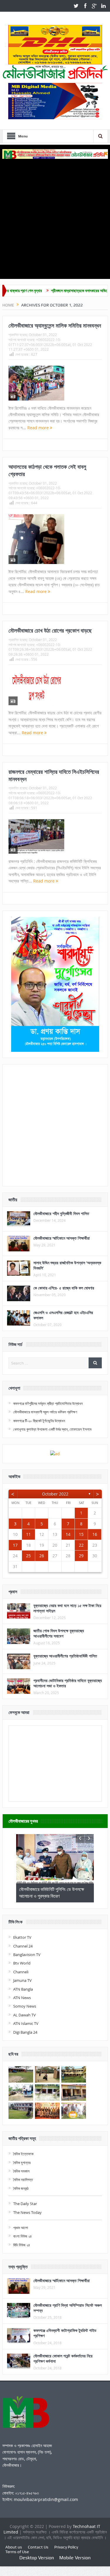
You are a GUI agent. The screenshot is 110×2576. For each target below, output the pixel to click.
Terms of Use (17, 2552)
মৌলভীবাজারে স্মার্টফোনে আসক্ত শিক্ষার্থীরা (62, 1238)
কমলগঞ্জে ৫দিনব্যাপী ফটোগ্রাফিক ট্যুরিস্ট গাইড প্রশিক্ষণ (65, 2333)
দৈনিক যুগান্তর (22, 2163)
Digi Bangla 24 (25, 2032)
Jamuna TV (22, 1980)
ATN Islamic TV (26, 2023)
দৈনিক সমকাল (21, 2171)
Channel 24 (23, 1946)
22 (81, 1545)
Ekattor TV (22, 1937)
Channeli (21, 1972)
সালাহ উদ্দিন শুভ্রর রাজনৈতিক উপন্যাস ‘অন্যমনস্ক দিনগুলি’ (67, 1265)
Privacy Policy (66, 2547)
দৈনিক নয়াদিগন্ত (23, 2180)
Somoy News (25, 2006)
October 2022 (55, 1494)
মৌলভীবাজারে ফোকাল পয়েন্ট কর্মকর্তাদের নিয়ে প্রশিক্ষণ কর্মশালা (63, 2358)
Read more (39, 428)
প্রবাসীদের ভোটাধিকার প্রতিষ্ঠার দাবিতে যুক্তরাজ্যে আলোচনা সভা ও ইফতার (68, 1683)
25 (28, 1556)
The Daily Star (25, 2204)
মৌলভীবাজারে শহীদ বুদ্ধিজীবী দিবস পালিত (61, 1213)
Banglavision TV (27, 1955)
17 (15, 1545)
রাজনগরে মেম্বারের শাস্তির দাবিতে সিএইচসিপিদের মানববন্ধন (54, 775)
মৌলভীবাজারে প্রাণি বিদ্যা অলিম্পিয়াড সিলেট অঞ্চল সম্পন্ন (68, 2308)
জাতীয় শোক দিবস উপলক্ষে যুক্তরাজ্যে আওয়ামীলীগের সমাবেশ (59, 1633)
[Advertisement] (55, 217)
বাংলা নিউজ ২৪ (22, 2236)
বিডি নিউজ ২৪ (22, 2245)
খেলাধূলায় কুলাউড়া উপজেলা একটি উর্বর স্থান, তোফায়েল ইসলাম (52, 1429)
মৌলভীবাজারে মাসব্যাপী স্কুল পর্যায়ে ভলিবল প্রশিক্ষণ (45, 1412)
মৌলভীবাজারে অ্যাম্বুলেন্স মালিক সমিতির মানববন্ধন (55, 326)
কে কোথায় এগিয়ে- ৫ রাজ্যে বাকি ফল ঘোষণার (64, 1288)
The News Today (27, 2212)
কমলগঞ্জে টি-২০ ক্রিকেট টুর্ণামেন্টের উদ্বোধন (39, 1421)
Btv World (22, 1963)
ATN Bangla (23, 1989)
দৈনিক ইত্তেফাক (23, 2154)
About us (14, 2547)
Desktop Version (37, 2558)
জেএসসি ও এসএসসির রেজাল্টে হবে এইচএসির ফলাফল (63, 1315)
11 (28, 1534)
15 (81, 1534)
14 (68, 1534)
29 (81, 1556)
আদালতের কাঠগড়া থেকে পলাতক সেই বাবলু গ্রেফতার (47, 470)
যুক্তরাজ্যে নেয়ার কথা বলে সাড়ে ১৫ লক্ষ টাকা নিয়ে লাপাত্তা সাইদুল (67, 1608)
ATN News (22, 1998)
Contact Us (38, 2547)
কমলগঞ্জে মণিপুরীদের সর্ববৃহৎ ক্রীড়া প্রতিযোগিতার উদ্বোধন (48, 1403)
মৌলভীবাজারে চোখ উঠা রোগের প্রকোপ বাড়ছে (50, 631)
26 (42, 1556)
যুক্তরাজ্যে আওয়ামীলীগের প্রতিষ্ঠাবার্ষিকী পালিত (65, 1656)
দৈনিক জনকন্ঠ (21, 2188)
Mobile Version (75, 2558)
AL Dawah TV (24, 2015)
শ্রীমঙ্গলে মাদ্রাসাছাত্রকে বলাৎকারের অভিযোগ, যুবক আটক (57, 291)
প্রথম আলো (21, 2228)
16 (95, 1534)
